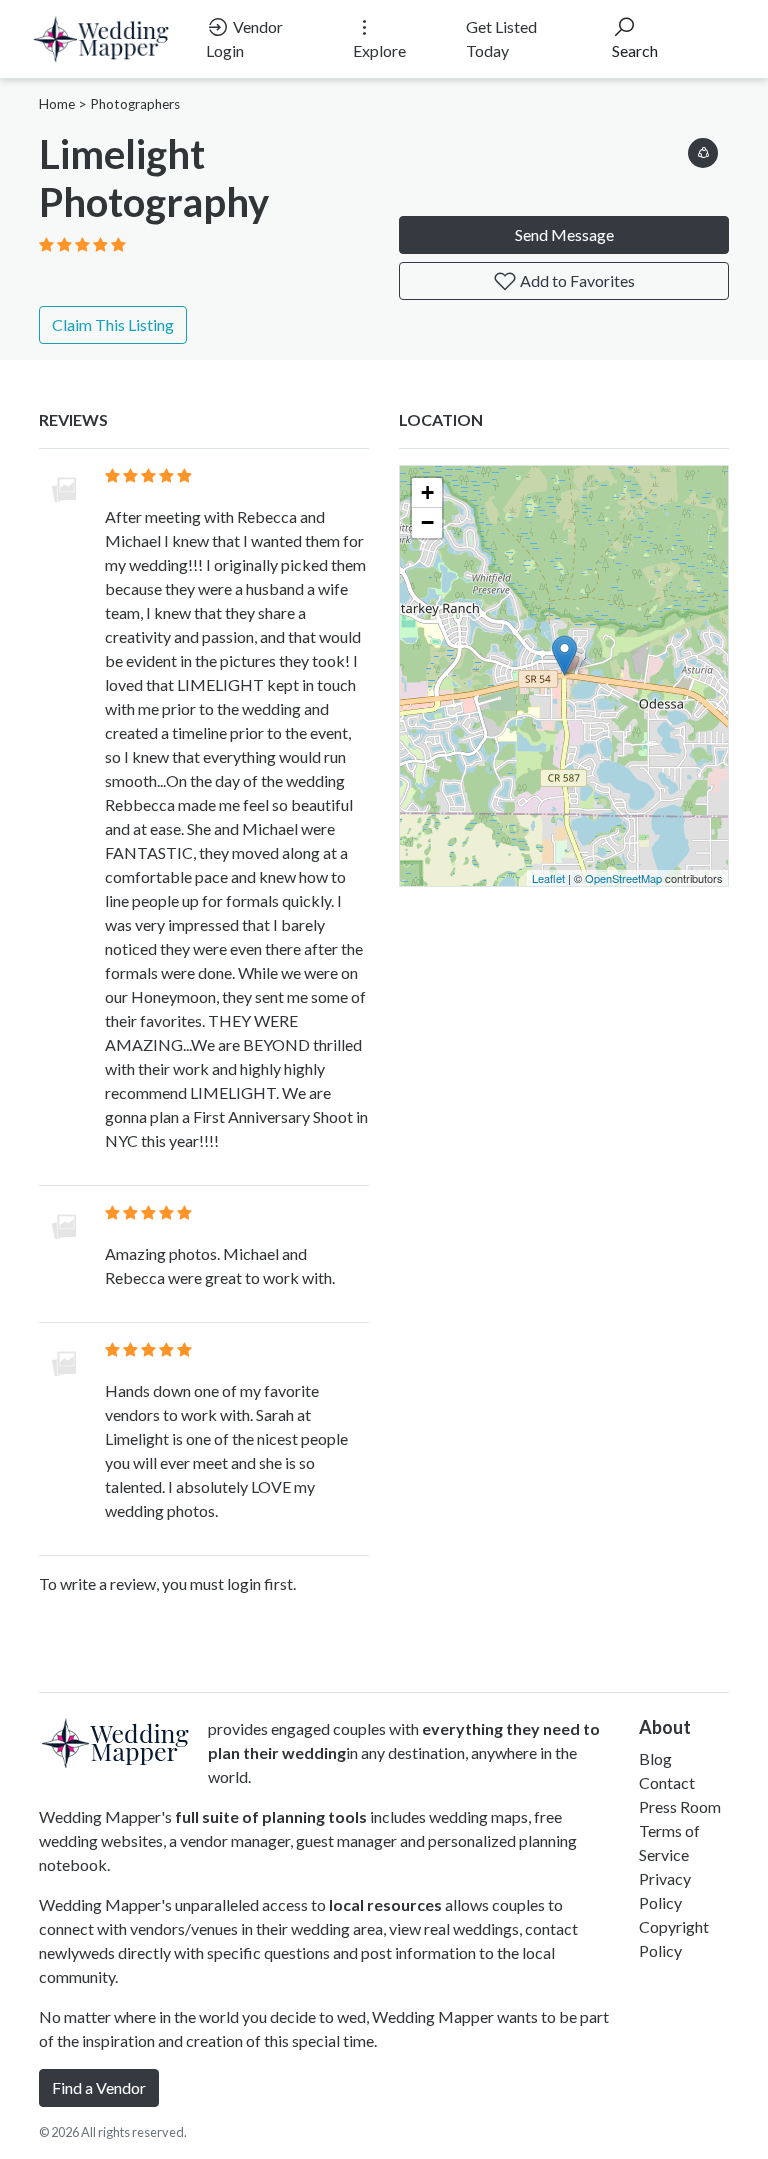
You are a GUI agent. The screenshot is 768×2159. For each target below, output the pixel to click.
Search (635, 50)
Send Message (564, 234)
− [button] (427, 522)
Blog (655, 1758)
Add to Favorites (576, 280)
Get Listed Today (501, 38)
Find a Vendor (99, 2087)
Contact (667, 1782)
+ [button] (427, 492)
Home (57, 104)
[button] (703, 149)
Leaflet (548, 878)
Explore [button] (379, 50)
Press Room (680, 1806)
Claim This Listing (113, 324)
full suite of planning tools (271, 1816)
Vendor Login (244, 38)
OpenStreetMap (623, 878)
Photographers (135, 104)
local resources (385, 1904)
